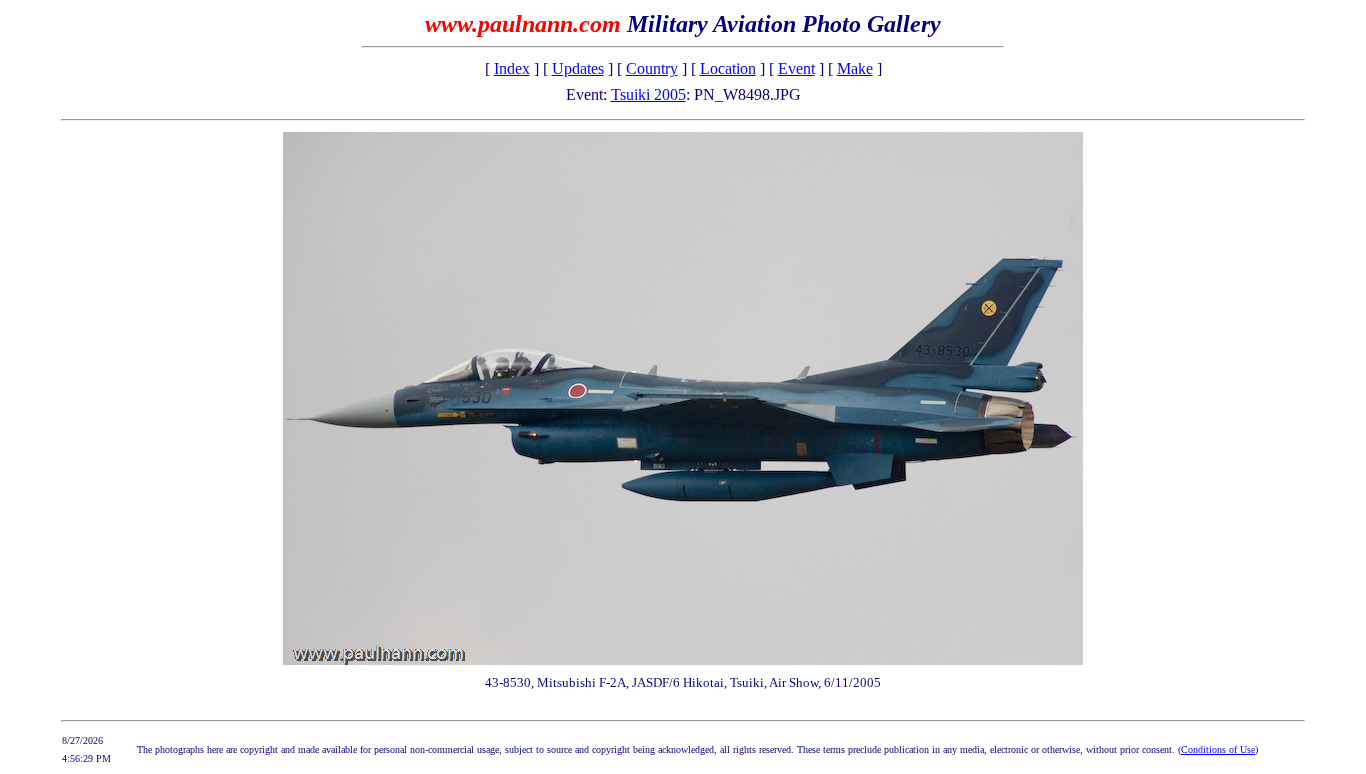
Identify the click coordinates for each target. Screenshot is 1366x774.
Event (796, 68)
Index (512, 68)
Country (652, 68)
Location (728, 68)
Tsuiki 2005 (648, 94)
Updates (578, 68)
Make (855, 68)
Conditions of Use (1218, 749)
